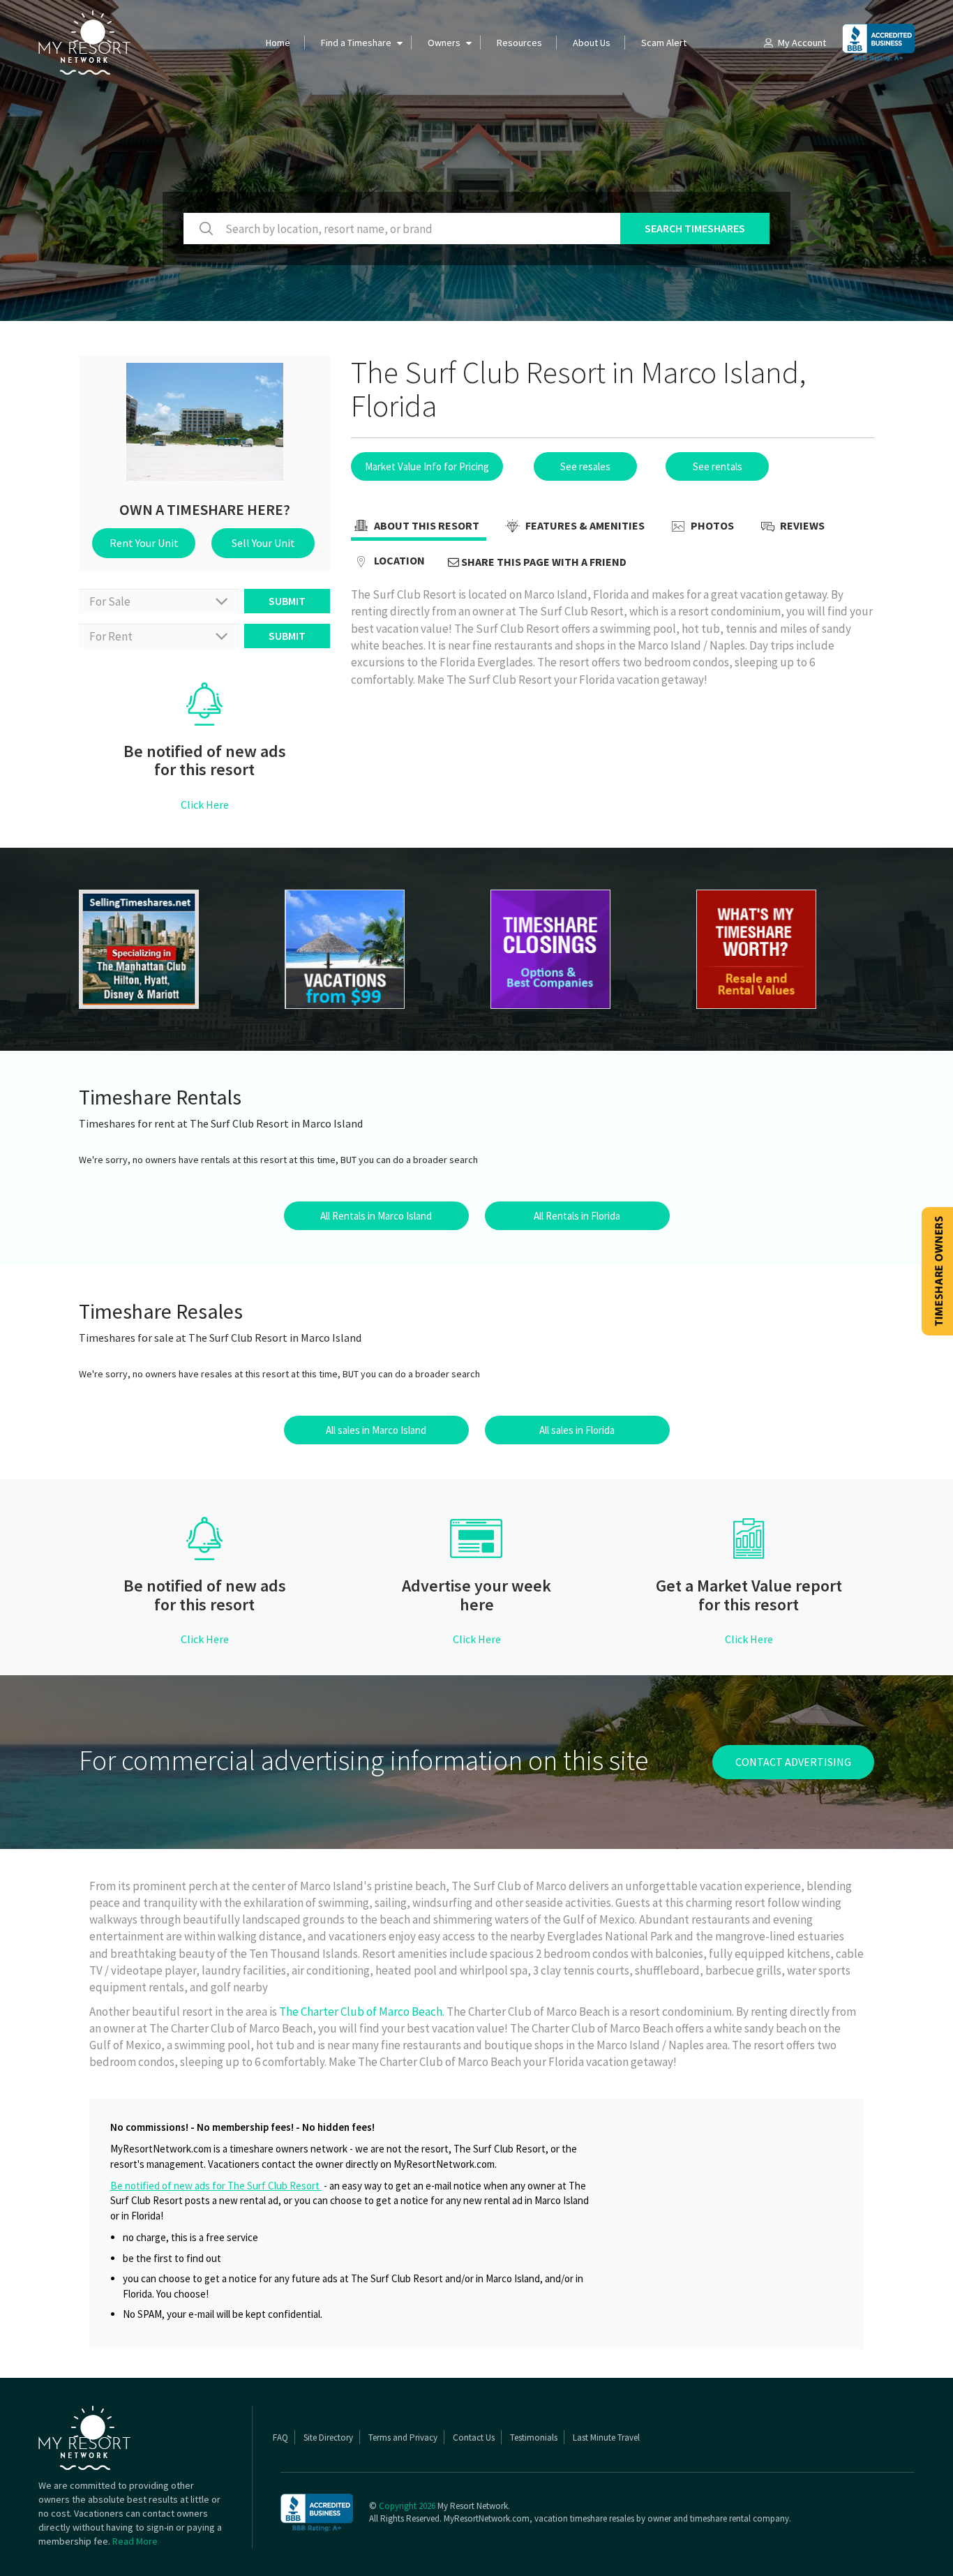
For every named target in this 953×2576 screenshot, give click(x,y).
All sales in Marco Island (376, 1430)
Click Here (205, 804)
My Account (802, 43)
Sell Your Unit (263, 543)
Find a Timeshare (356, 43)
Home (278, 43)
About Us (592, 43)
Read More (135, 2541)
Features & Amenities (584, 525)
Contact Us (474, 2438)
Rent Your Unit (144, 543)
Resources (519, 43)
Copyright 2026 (407, 2506)
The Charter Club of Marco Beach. (362, 2012)
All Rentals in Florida (577, 1216)
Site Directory (328, 2438)
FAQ (280, 2438)
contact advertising (793, 1762)
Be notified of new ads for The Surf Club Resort (216, 2186)
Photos (711, 525)
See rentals (718, 466)
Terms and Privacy (403, 2438)
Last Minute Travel (606, 2438)
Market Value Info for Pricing (427, 466)
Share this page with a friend (543, 562)
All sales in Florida (577, 1430)
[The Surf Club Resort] (168, 949)
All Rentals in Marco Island (376, 1216)
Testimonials (534, 2438)
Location (398, 560)
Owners (444, 43)
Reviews (801, 525)
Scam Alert (664, 43)
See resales (585, 466)
